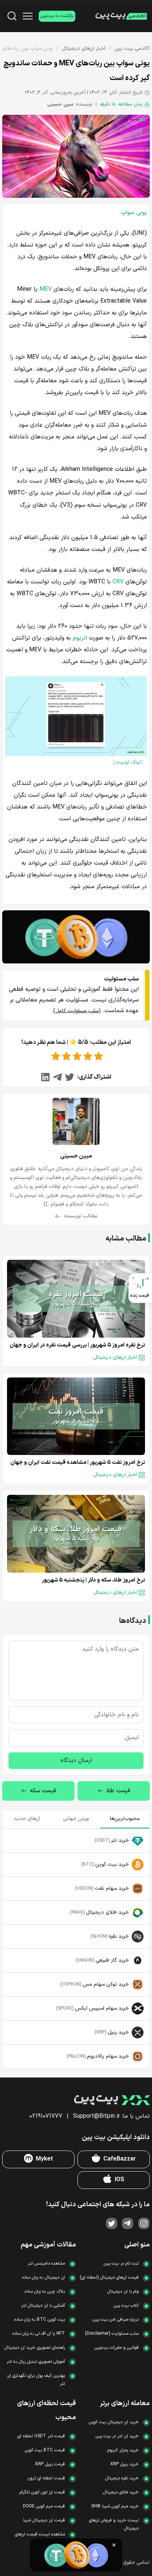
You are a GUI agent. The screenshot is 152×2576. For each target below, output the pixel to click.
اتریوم (80, 638)
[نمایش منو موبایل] (28, 16)
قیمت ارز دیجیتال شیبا (44, 2520)
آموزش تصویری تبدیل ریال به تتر (36, 2362)
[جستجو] (12, 16)
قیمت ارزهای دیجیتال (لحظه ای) (109, 2277)
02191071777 (46, 2116)
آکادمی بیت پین (132, 49)
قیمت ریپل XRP (50, 2464)
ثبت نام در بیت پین (121, 2263)
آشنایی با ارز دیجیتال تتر (43, 2306)
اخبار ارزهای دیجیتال (84, 49)
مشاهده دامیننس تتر (46, 2263)
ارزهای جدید (27, 1819)
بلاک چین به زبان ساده (45, 2291)
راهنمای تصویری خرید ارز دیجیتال (35, 2348)
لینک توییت (128, 762)
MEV (46, 289)
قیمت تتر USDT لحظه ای (41, 2436)
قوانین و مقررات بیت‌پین (117, 2348)
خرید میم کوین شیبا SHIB (115, 2506)
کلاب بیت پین (126, 2306)
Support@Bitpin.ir (96, 2116)
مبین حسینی (60, 104)
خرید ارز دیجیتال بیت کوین (114, 2422)
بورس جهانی (76, 1819)
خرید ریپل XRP (125, 2464)
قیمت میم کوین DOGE (44, 2506)
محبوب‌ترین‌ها (125, 1819)
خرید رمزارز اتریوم (123, 2450)
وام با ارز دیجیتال (123, 2291)
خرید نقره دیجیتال (122, 2478)
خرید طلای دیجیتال (121, 2492)
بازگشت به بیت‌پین (57, 16)
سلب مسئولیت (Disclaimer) (112, 2334)
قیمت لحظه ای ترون (46, 2478)
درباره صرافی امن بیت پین (116, 2320)
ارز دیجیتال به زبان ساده (44, 2277)
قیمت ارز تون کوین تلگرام (42, 2492)
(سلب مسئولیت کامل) (77, 1011)
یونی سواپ (134, 213)
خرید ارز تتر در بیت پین (117, 2436)
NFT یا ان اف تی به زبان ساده (39, 2334)
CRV (118, 582)
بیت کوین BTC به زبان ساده (40, 2320)
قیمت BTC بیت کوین (45, 2450)
